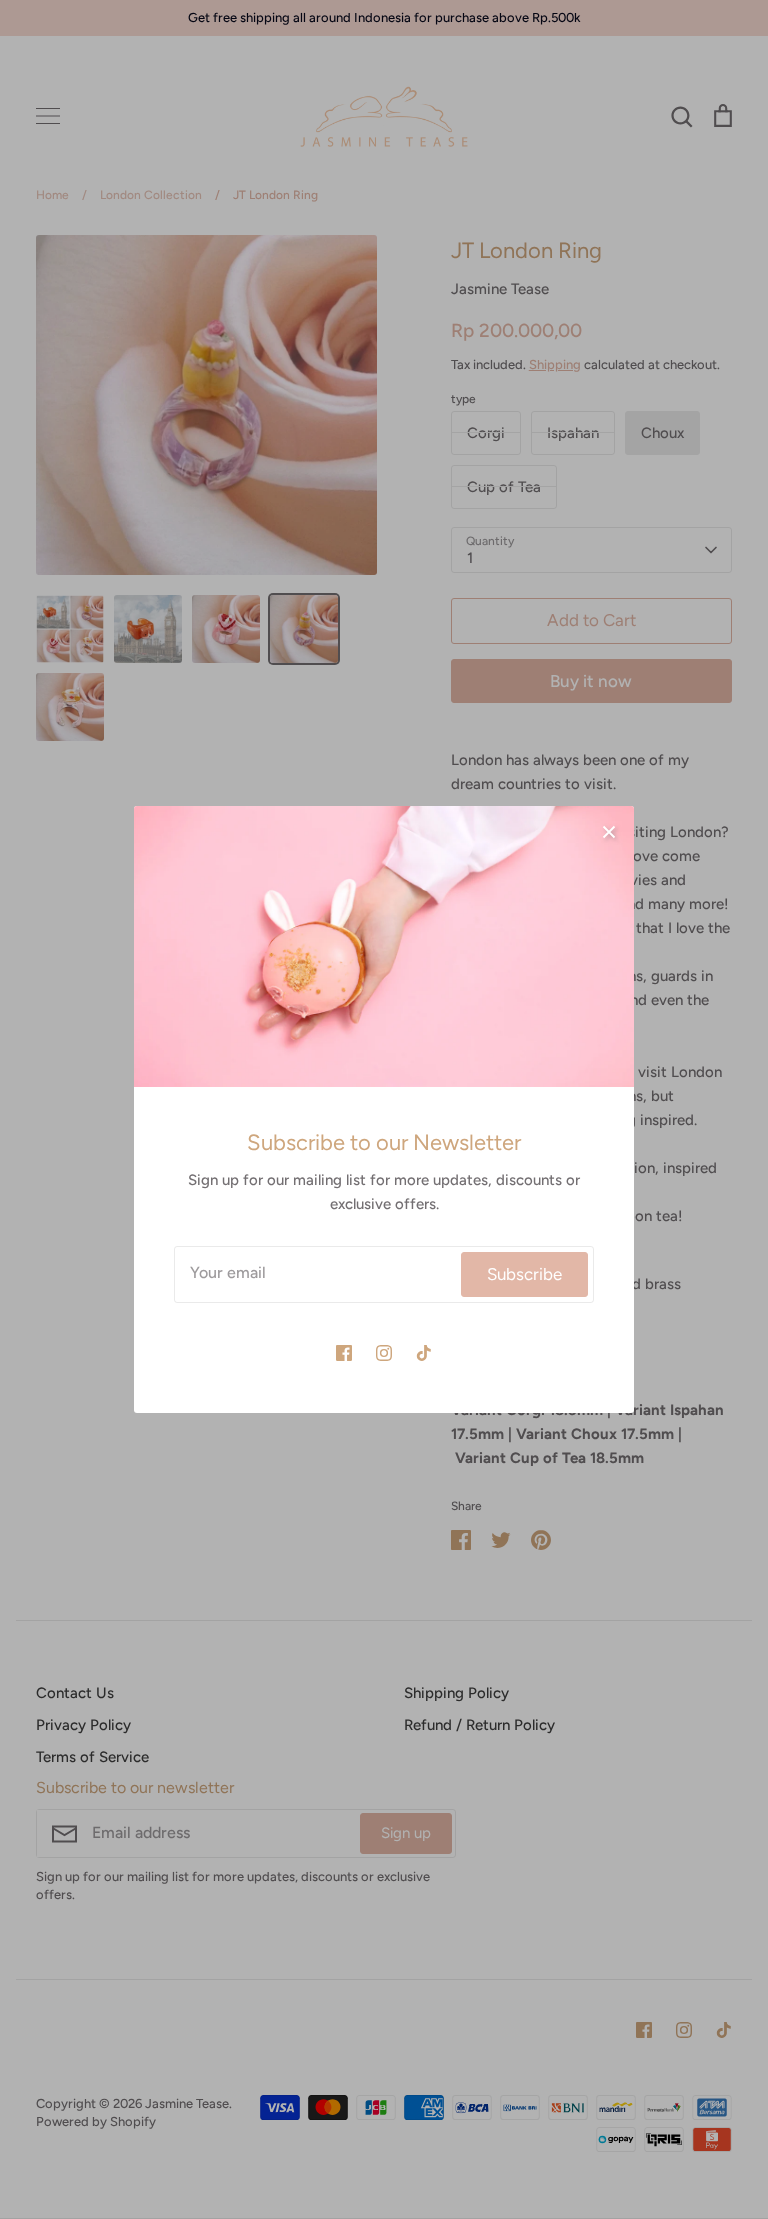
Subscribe (524, 1274)
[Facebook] (344, 1353)
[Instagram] (384, 1353)
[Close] (609, 831)
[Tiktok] (424, 1353)
